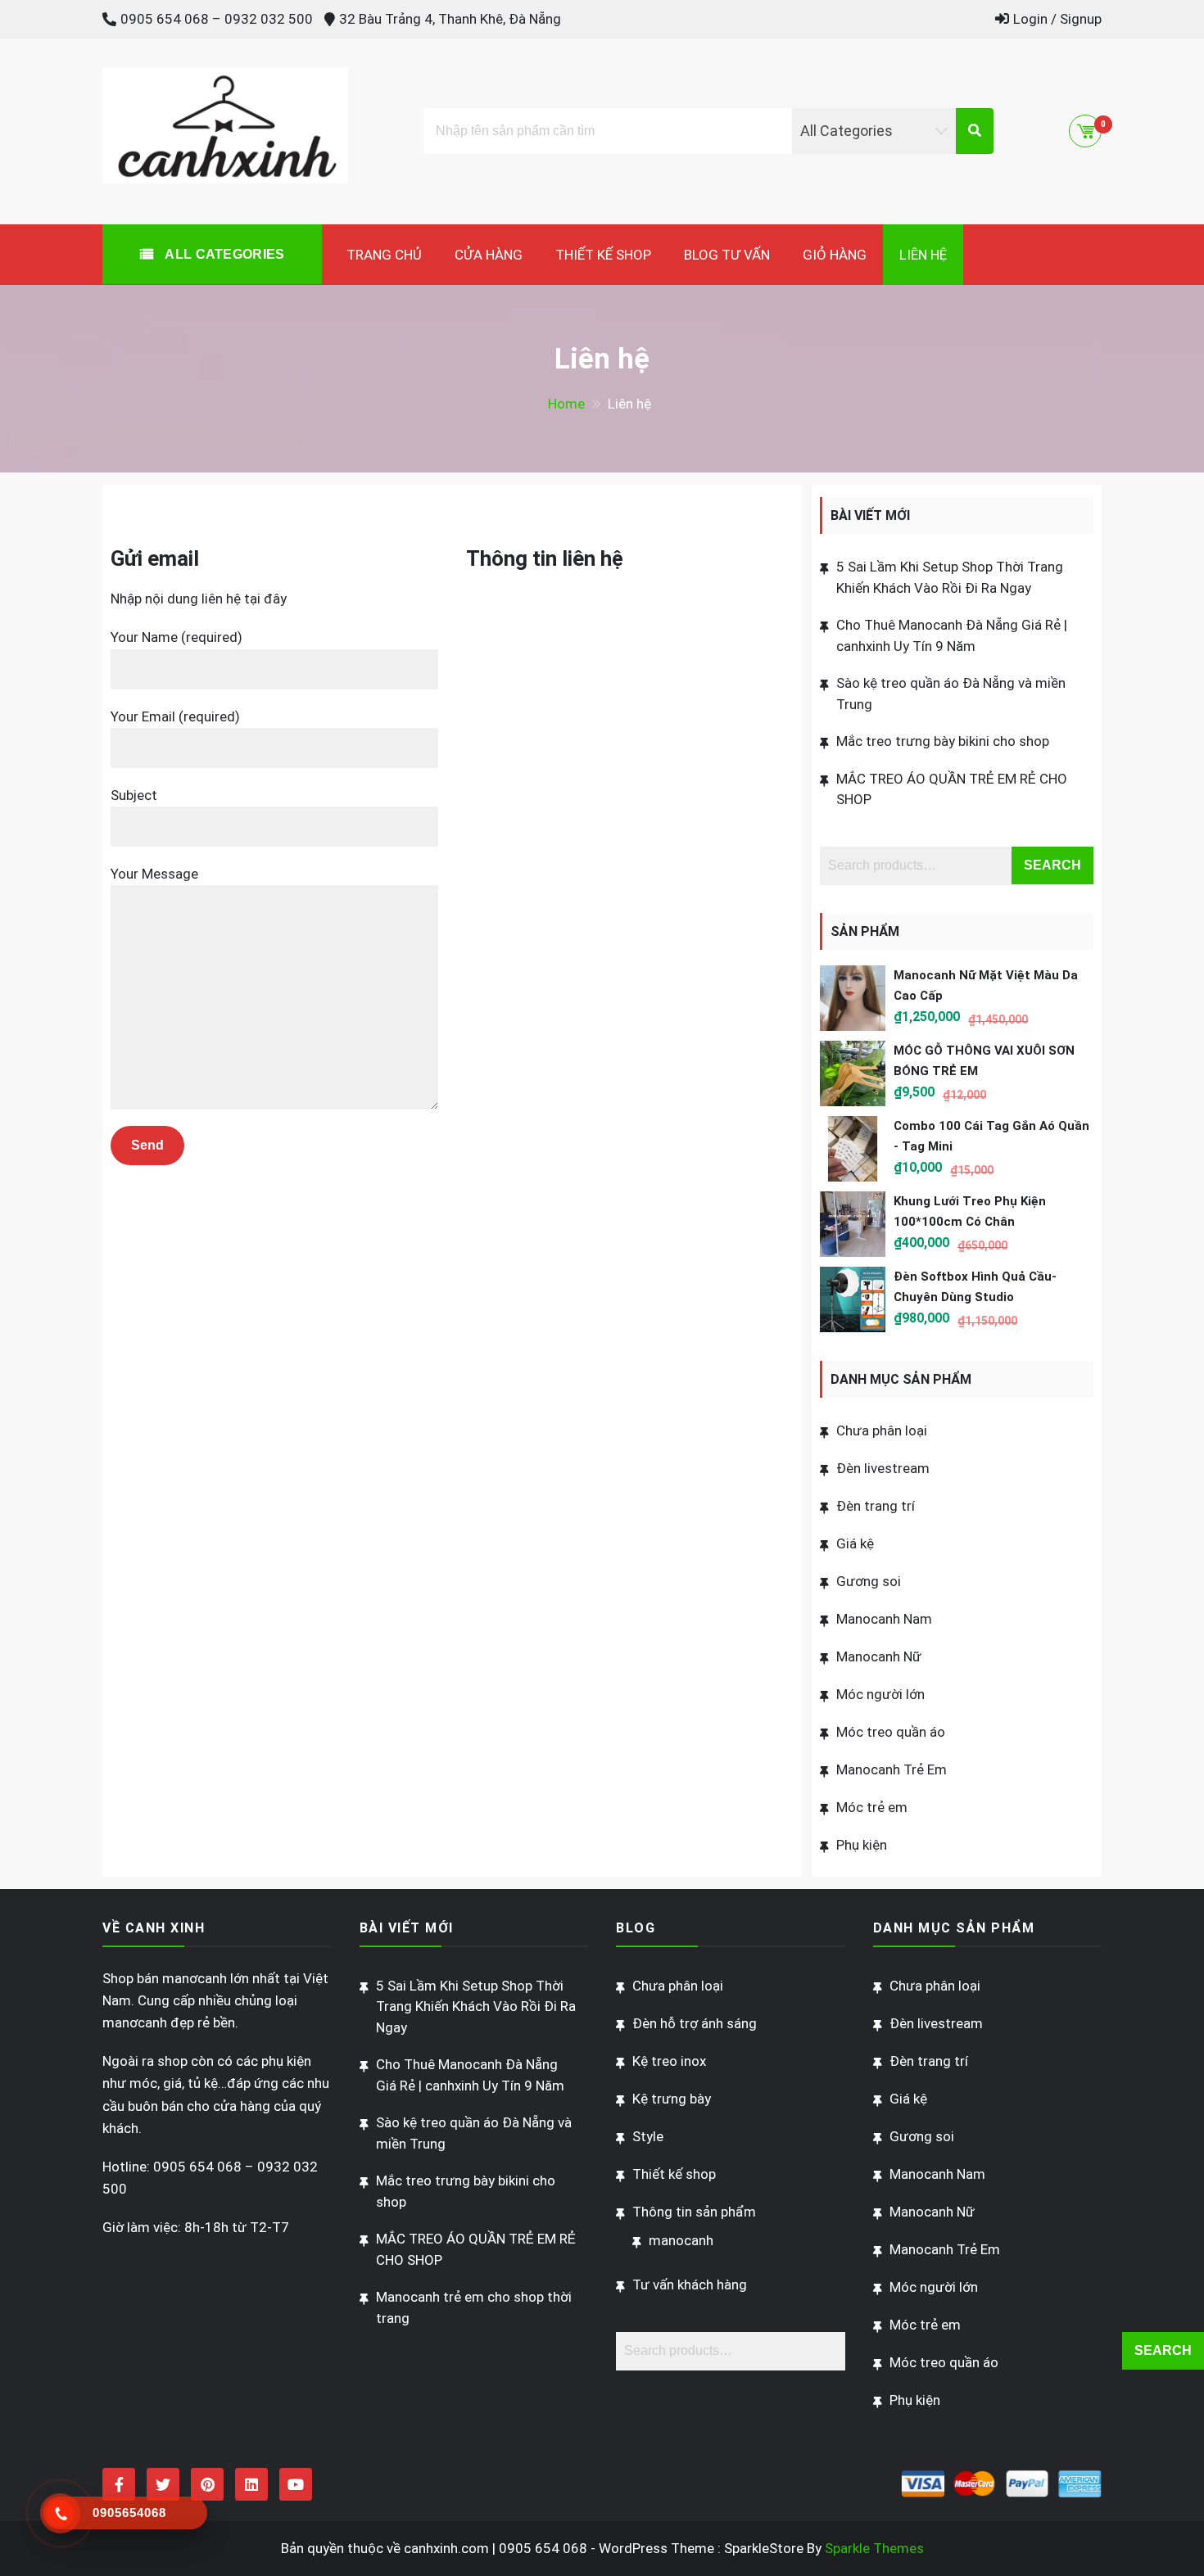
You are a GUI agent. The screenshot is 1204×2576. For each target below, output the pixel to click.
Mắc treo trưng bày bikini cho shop (943, 741)
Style (648, 2136)
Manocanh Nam (884, 1619)
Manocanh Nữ (879, 1656)
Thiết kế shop (603, 255)
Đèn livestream (883, 1468)
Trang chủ (384, 255)
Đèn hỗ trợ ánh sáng (695, 2023)
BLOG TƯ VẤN (727, 255)
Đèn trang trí (876, 1506)
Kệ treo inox (669, 2061)
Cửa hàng (489, 255)
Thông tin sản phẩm (694, 2212)
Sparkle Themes (874, 2548)
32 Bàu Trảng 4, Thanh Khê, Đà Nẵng (450, 19)
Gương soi (869, 1581)
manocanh (681, 2240)
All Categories (223, 254)
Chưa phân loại (882, 1430)
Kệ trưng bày (672, 2099)
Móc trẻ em (872, 1807)
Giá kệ (855, 1543)
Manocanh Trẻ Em (892, 1769)
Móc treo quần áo (891, 1732)
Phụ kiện (862, 1845)
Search (1052, 865)
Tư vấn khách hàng (690, 2285)
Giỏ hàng (835, 255)
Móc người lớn (880, 1694)
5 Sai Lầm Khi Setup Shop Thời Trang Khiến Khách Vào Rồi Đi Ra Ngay (476, 2007)
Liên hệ (923, 255)
